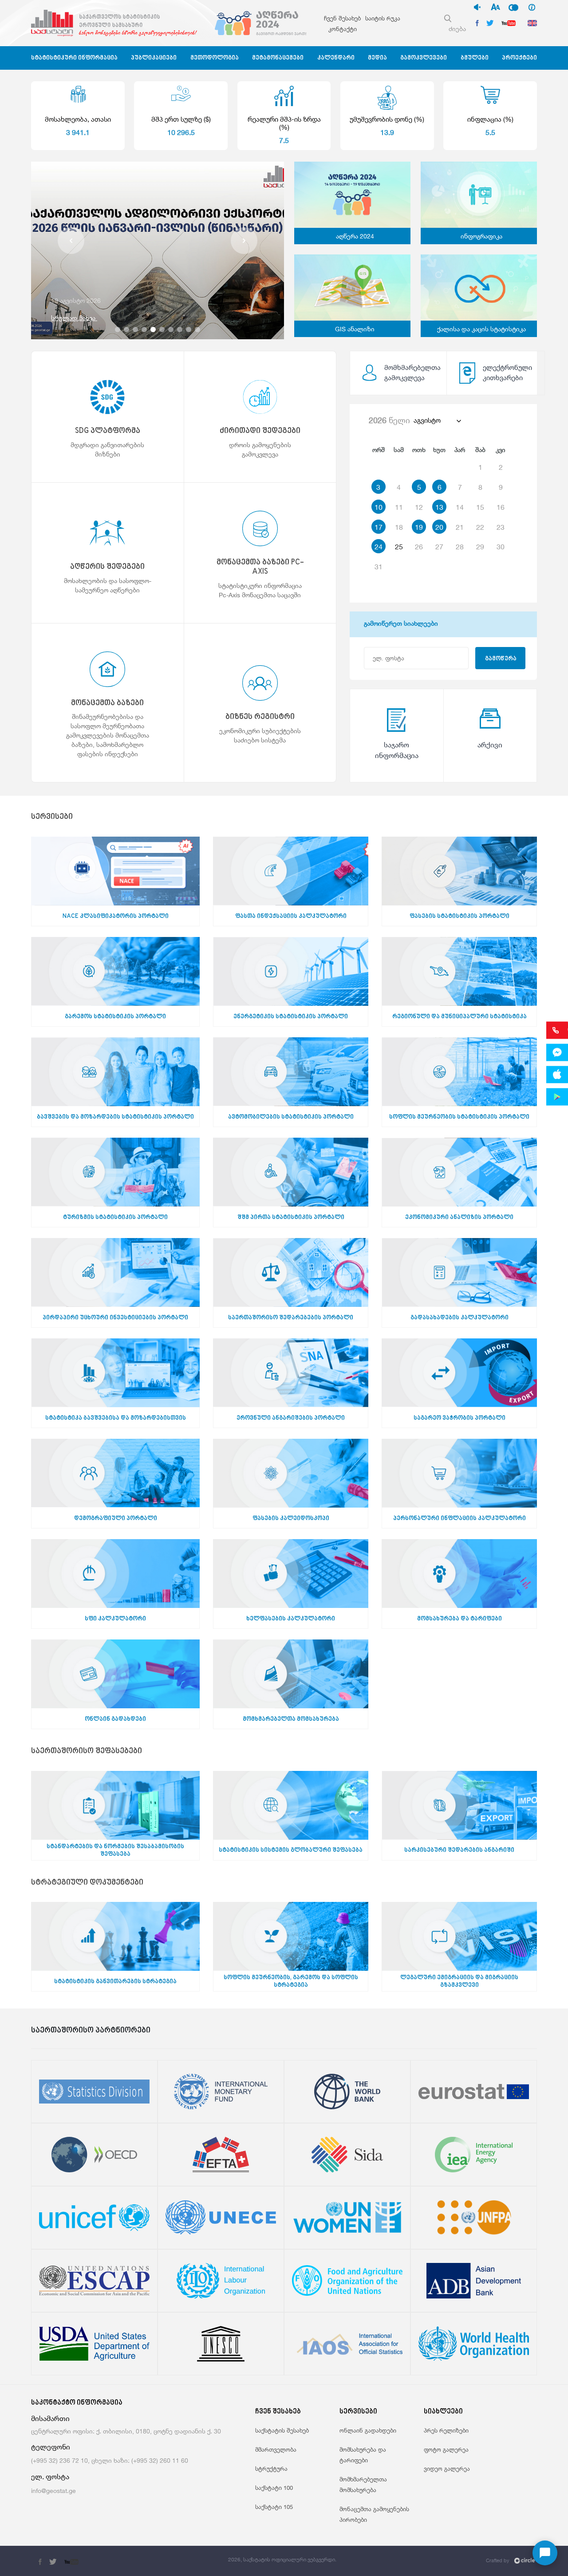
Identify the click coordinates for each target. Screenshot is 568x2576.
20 (439, 527)
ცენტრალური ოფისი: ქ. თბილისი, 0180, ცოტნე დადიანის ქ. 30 (126, 2431)
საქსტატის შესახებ (282, 2430)
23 (501, 527)
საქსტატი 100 (274, 2488)
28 (460, 547)
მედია (377, 58)
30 (501, 547)
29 (480, 547)
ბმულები (475, 58)
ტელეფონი (51, 2447)
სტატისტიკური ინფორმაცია (74, 58)
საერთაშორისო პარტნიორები (91, 2031)
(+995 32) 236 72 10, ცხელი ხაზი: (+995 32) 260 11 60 (110, 2460)
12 (419, 507)
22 (480, 527)
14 (460, 507)
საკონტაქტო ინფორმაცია (77, 2403)
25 (399, 547)
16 (501, 507)
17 (379, 527)
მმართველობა (276, 2449)
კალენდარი (336, 58)
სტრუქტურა (271, 2469)
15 (480, 507)
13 (439, 507)
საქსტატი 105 (274, 2507)
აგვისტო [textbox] (427, 420)
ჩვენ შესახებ (342, 18)
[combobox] (437, 421)
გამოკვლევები (424, 58)
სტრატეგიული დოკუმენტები (87, 1883)
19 (419, 527)
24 (379, 547)
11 (399, 507)
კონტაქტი (343, 29)
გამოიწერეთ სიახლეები (401, 623)
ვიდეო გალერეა (447, 2469)
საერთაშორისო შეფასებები (87, 1752)
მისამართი (50, 2419)
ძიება (457, 29)
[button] (71, 241)
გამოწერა (501, 659)
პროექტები (519, 58)
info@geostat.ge (53, 2491)
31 (379, 567)
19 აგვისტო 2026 (76, 300)
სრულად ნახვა (74, 318)
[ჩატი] (545, 2553)
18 (399, 527)
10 (379, 507)
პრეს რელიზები (446, 2430)
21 (460, 527)
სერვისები (52, 817)
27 (439, 547)
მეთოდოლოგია (215, 58)
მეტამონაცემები (278, 58)
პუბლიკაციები (154, 58)
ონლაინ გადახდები (368, 2430)
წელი (389, 420)
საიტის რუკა (383, 18)
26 (419, 547)
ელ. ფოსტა (50, 2477)
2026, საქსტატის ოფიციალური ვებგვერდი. (282, 2559)
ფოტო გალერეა (446, 2449)
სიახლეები (443, 2412)
